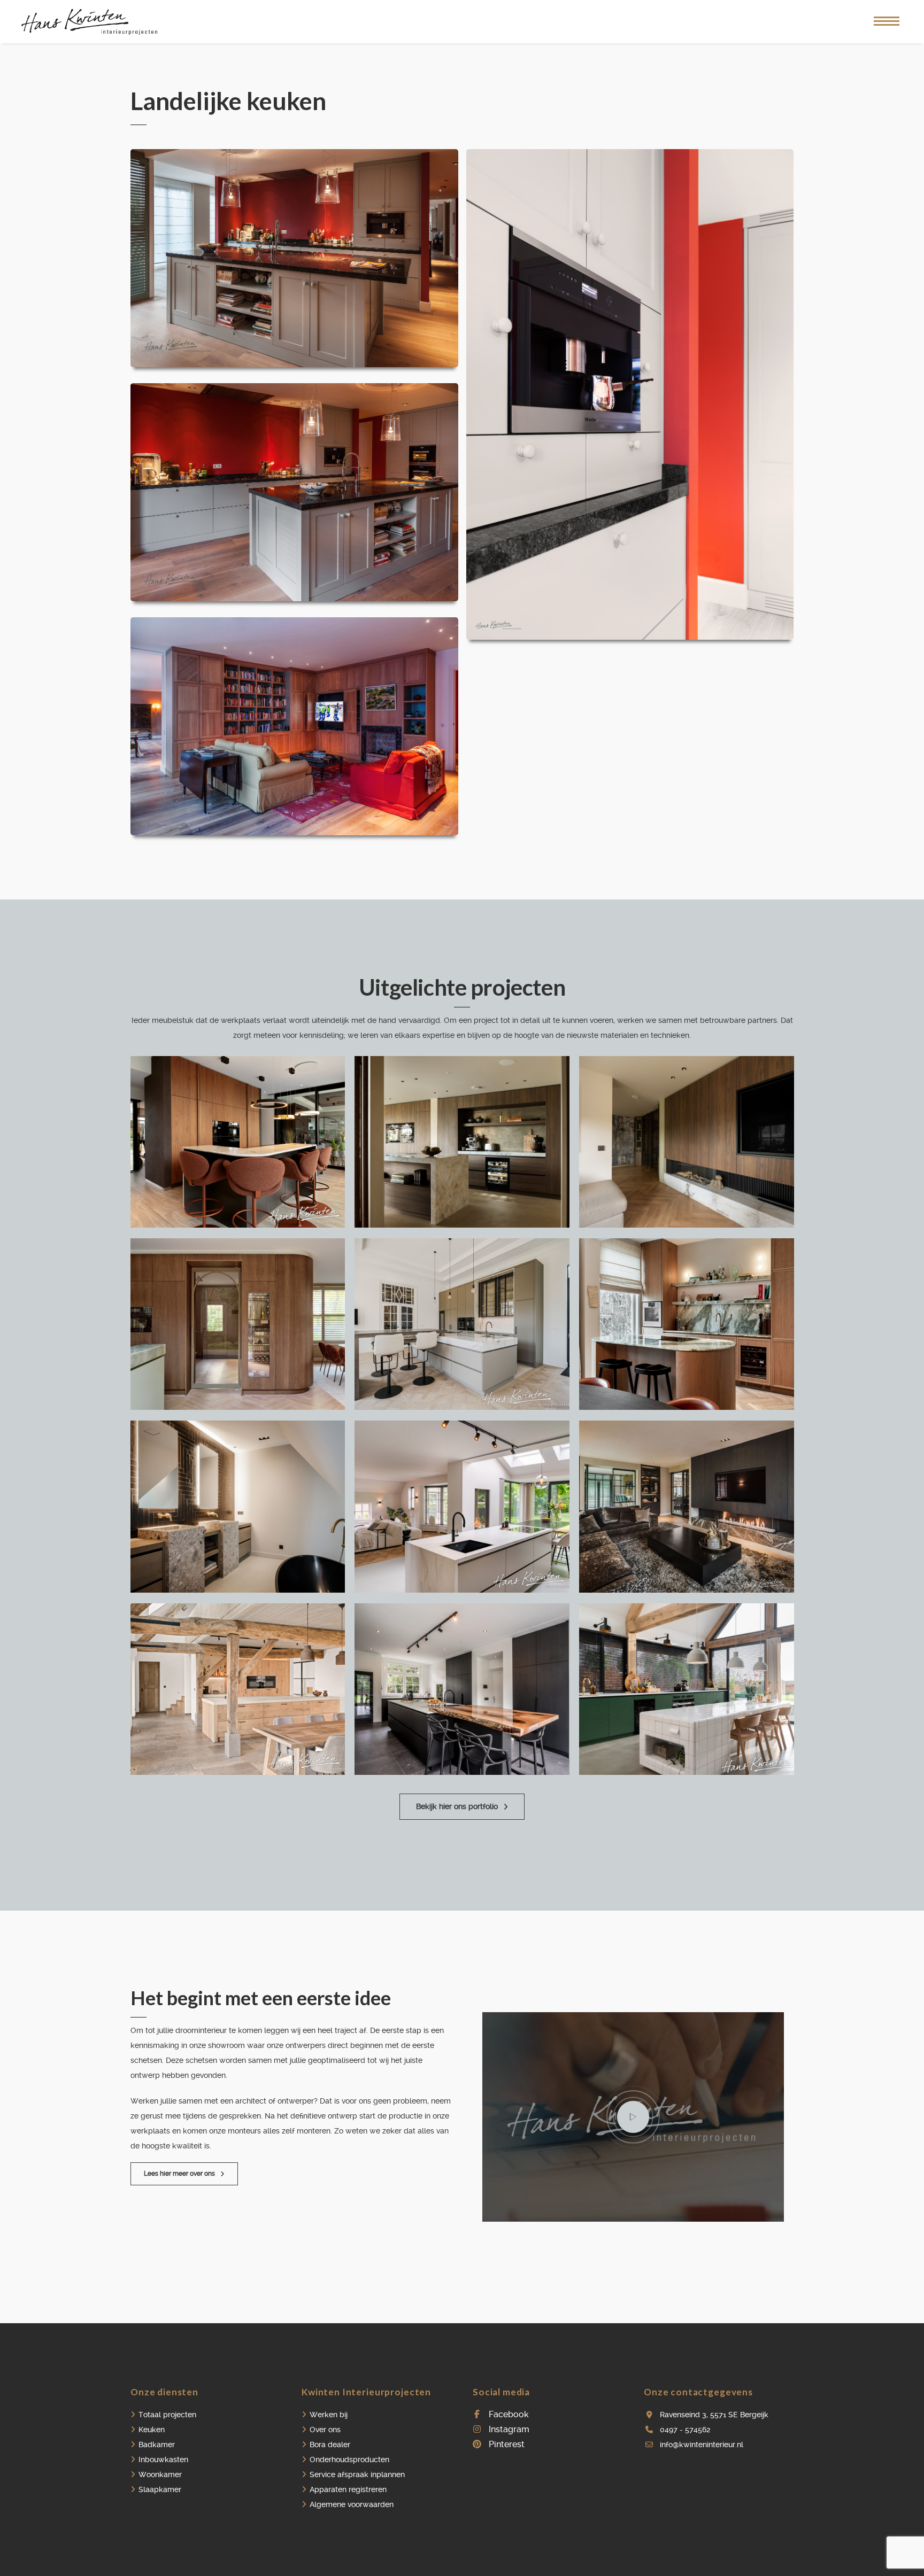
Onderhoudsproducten (349, 2459)
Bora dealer (330, 2445)
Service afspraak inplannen (357, 2474)
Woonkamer (160, 2474)
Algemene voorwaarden (352, 2504)
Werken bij (329, 2415)
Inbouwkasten (163, 2459)
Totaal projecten (167, 2415)
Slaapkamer (160, 2489)
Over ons (325, 2430)
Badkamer (157, 2445)
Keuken (152, 2430)
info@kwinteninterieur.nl (702, 2445)
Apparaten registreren (348, 2489)
